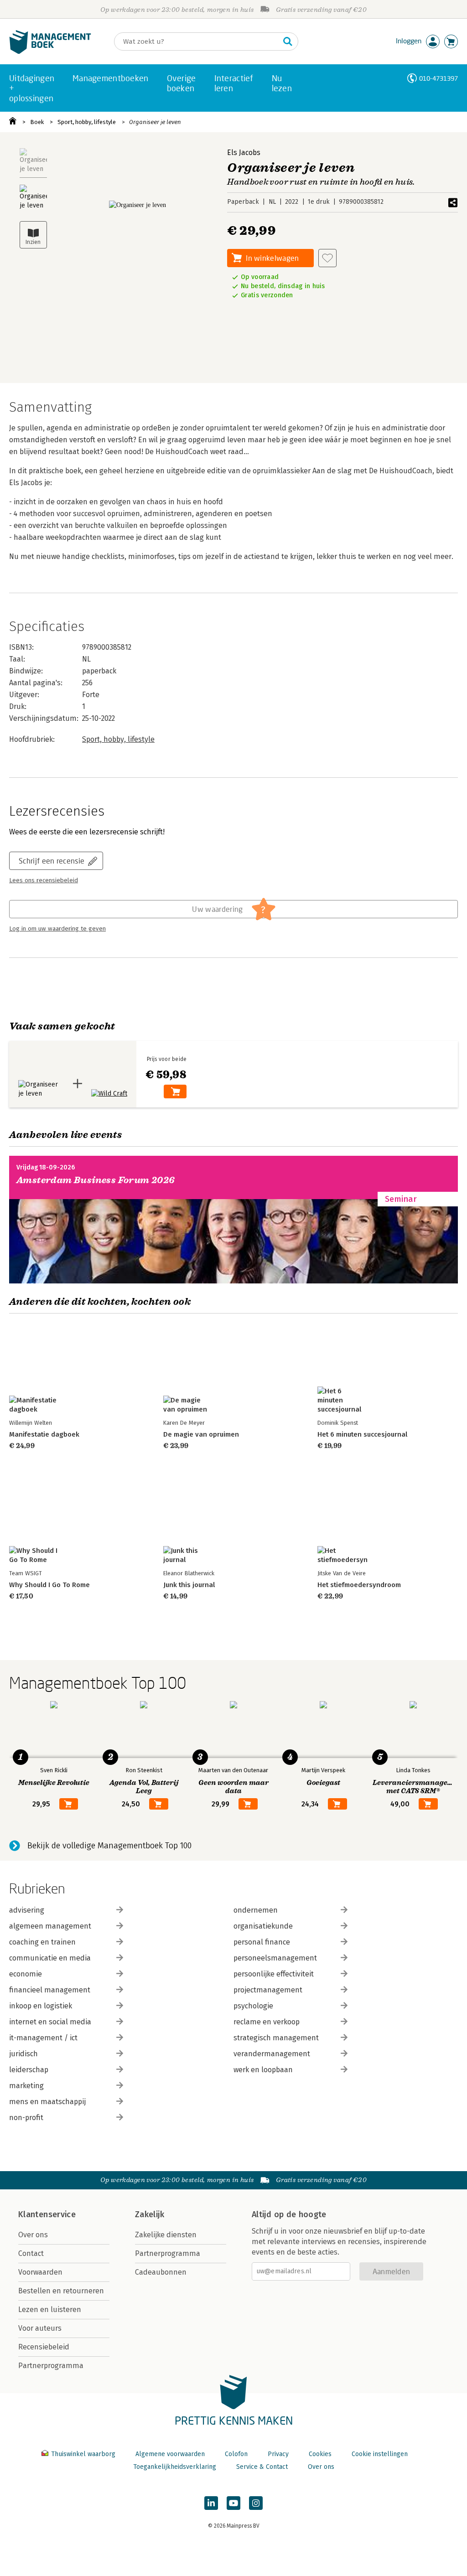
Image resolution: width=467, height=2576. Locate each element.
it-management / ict (43, 2038)
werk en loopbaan (263, 2070)
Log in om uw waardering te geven (57, 929)
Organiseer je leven (155, 122)
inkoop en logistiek (41, 2006)
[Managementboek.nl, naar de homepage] (50, 52)
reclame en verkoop (267, 2022)
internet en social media (50, 2022)
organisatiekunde (263, 1926)
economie (26, 1974)
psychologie (253, 2006)
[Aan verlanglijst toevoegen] (327, 258)
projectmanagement (268, 1990)
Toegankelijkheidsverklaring (175, 2467)
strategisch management (276, 2038)
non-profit (26, 2118)
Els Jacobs (244, 153)
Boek (37, 122)
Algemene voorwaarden (170, 2454)
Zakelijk (150, 2214)
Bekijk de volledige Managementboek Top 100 (109, 1846)
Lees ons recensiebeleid (44, 880)
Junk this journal (189, 1585)
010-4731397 (438, 78)
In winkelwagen (272, 258)
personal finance (262, 1942)
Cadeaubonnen (161, 2272)
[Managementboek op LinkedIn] (211, 2503)
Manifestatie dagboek (44, 1434)
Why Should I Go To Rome (49, 1585)
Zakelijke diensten (166, 2235)
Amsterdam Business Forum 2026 (96, 1180)
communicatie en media (50, 1958)
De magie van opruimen (201, 1434)
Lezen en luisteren (50, 2310)
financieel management (50, 1990)
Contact (31, 2253)
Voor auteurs (40, 2328)
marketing (26, 2086)
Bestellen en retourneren (61, 2291)
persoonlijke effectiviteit (274, 1974)
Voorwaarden (40, 2272)
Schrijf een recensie (52, 861)
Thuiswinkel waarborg (83, 2454)
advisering (27, 1910)
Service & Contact (262, 2467)
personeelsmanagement (275, 1958)
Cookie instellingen (380, 2454)
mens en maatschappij (47, 2102)
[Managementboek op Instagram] (256, 2503)
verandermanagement (272, 2054)
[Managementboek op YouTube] (233, 2503)
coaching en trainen (42, 1942)
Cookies (320, 2454)
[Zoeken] (288, 41)
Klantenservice (47, 2214)
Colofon (236, 2454)
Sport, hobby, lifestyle (87, 122)
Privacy (278, 2454)
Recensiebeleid (44, 2347)
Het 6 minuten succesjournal (362, 1434)
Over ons (33, 2235)
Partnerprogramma (51, 2366)
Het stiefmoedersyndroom (359, 1585)
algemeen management (50, 1926)
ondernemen (256, 1910)
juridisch (23, 2054)
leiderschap (29, 2070)
